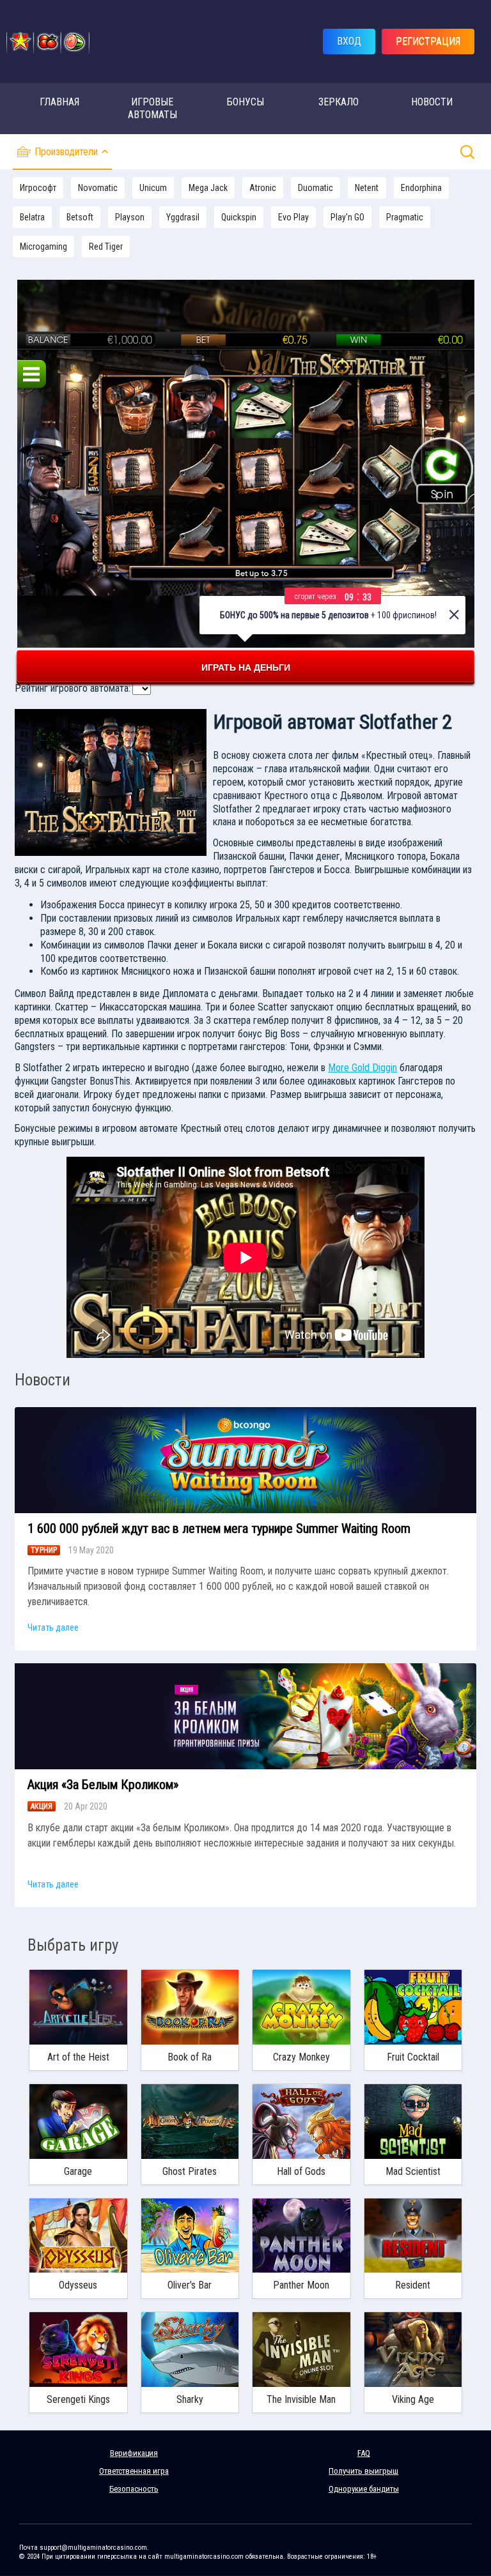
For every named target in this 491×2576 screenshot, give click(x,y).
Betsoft (80, 217)
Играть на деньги (246, 667)
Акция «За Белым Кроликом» (103, 1785)
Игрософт (38, 188)
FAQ (364, 2453)
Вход (349, 41)
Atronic (263, 188)
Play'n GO (347, 217)
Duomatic (316, 188)
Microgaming (43, 247)
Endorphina (421, 188)
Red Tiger (106, 247)
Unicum (153, 188)
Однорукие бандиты (364, 2489)
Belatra (32, 217)
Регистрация (428, 41)
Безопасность (134, 2489)
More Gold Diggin (362, 1068)
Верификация (134, 2453)
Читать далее (53, 1627)
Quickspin (239, 217)
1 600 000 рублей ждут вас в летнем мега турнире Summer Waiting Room (219, 1528)
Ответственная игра (134, 2471)
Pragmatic (405, 217)
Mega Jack (208, 188)
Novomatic (98, 188)
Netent (367, 188)
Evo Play (293, 217)
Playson (130, 217)
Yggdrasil (183, 217)
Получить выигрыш (363, 2471)
